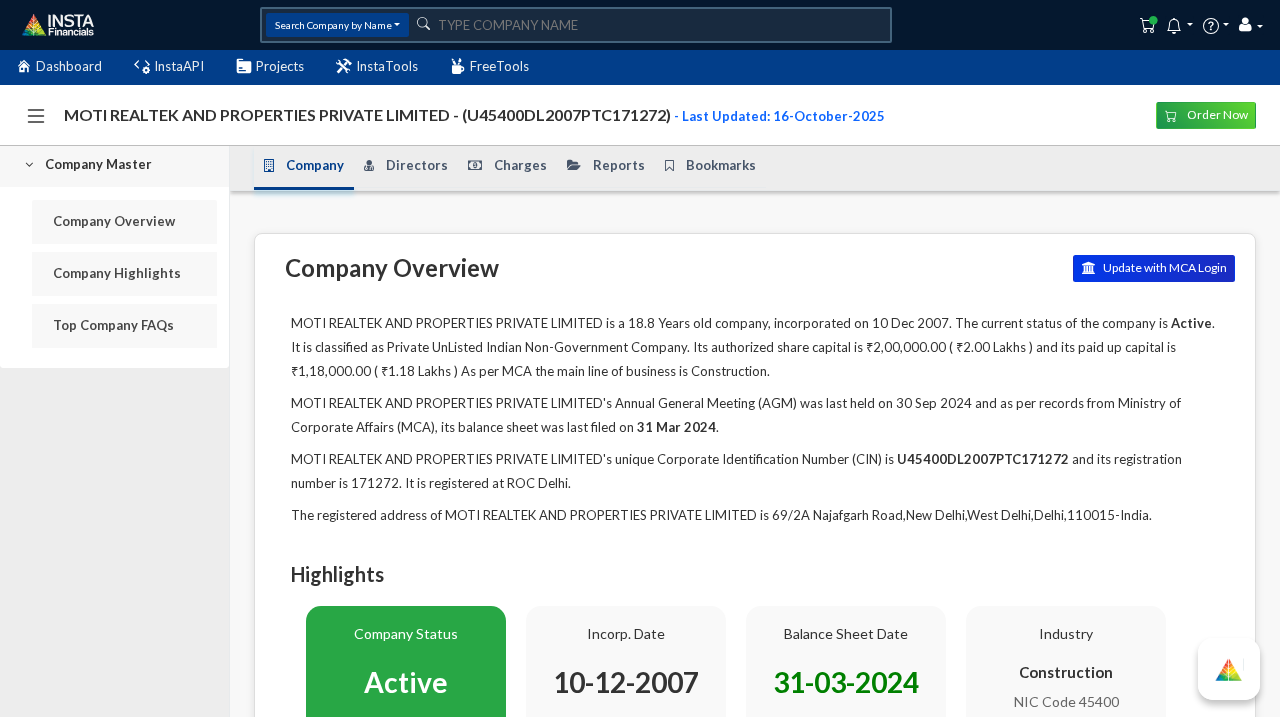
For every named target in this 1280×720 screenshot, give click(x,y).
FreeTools (499, 66)
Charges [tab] (520, 165)
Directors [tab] (417, 165)
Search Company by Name (333, 25)
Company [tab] (315, 165)
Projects (280, 66)
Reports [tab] (619, 165)
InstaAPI (179, 66)
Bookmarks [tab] (721, 165)
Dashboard (69, 66)
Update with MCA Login (1164, 267)
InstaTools (387, 66)
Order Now (1216, 114)
